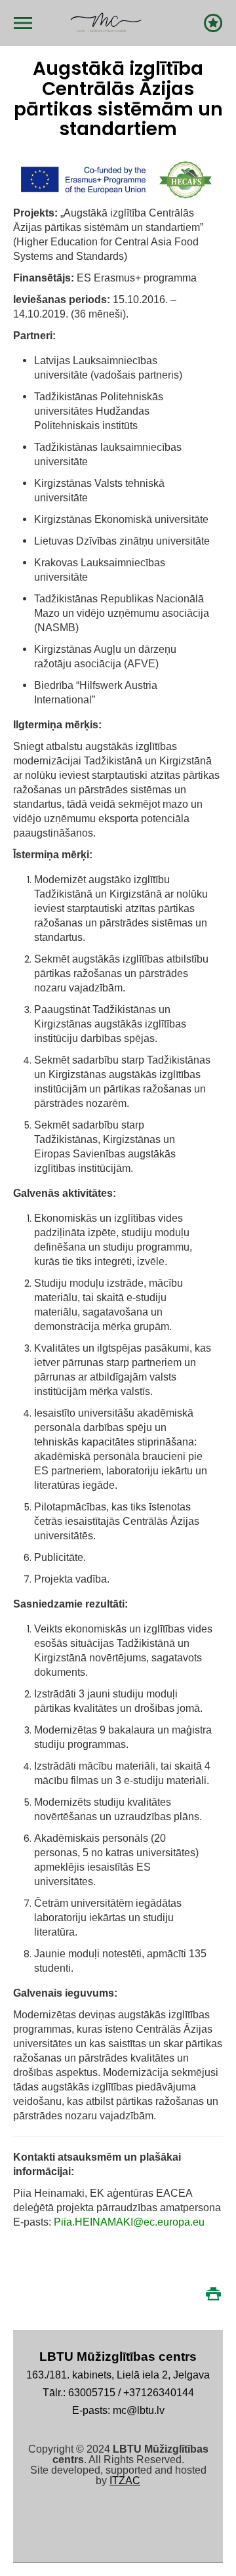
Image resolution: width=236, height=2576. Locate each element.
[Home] (106, 23)
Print (213, 2294)
